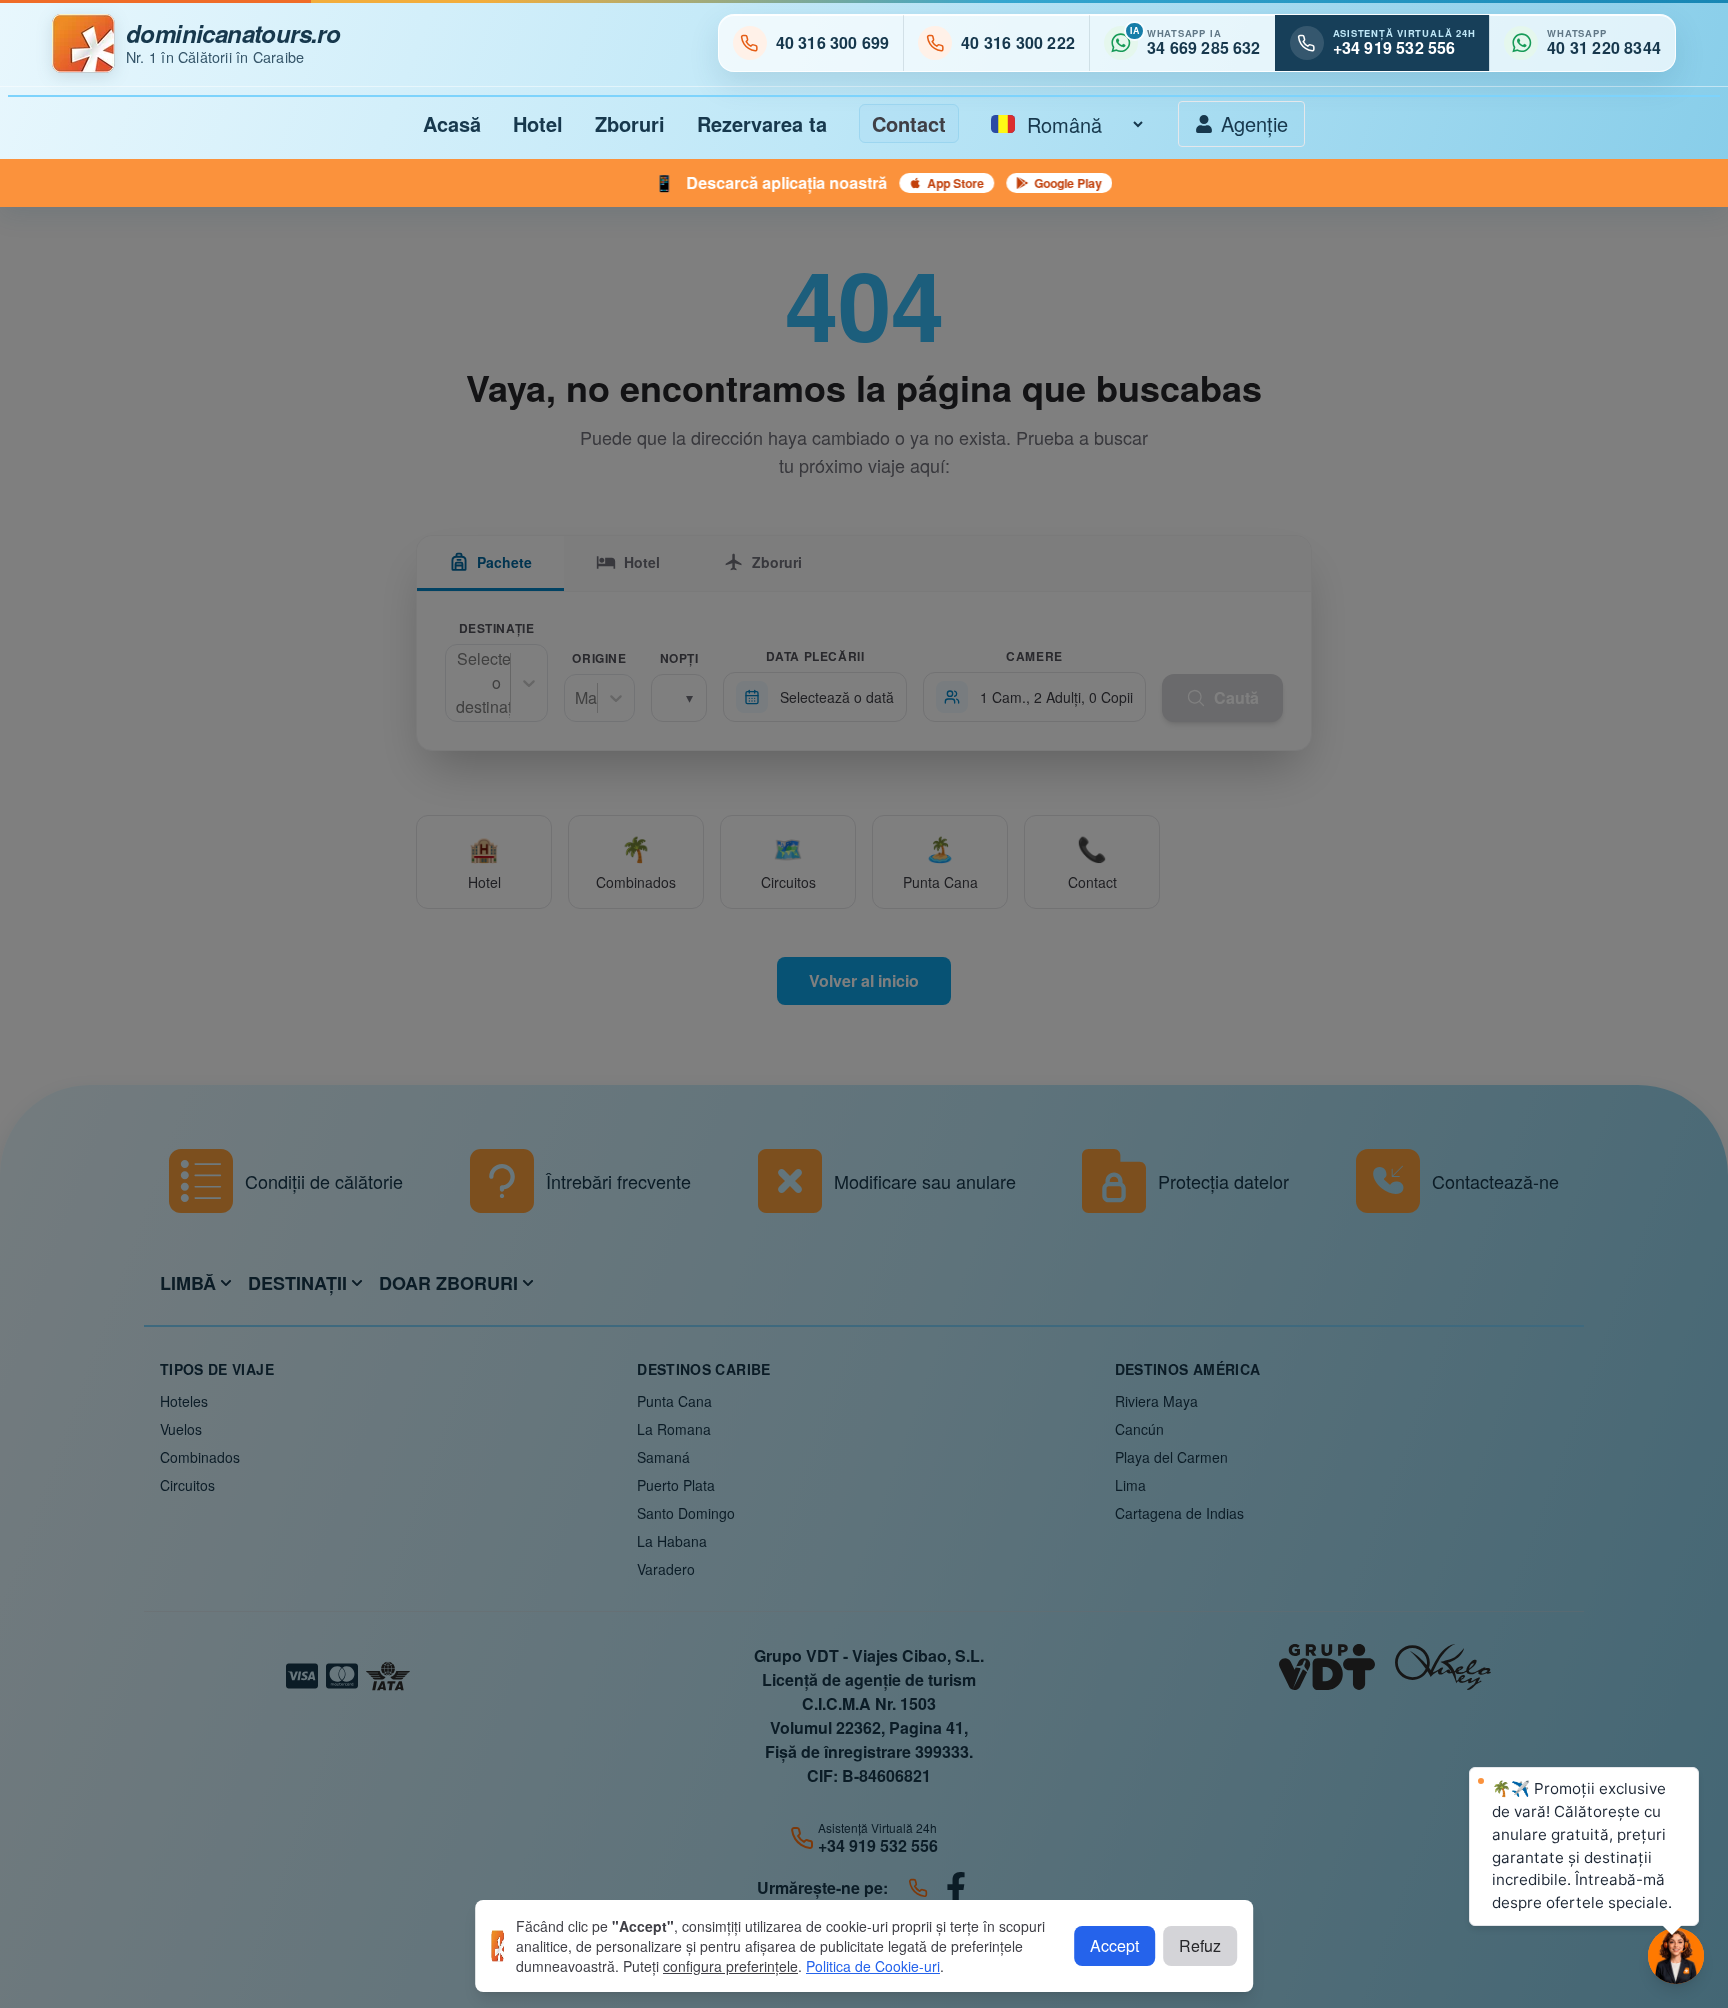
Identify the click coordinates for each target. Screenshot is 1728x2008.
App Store (762, 183)
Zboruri (630, 123)
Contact (909, 123)
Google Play (875, 183)
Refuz (1200, 1945)
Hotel (538, 123)
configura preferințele (730, 1966)
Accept (1114, 1945)
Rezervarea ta (762, 123)
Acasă (452, 123)
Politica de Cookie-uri (873, 1966)
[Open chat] (1676, 1956)
